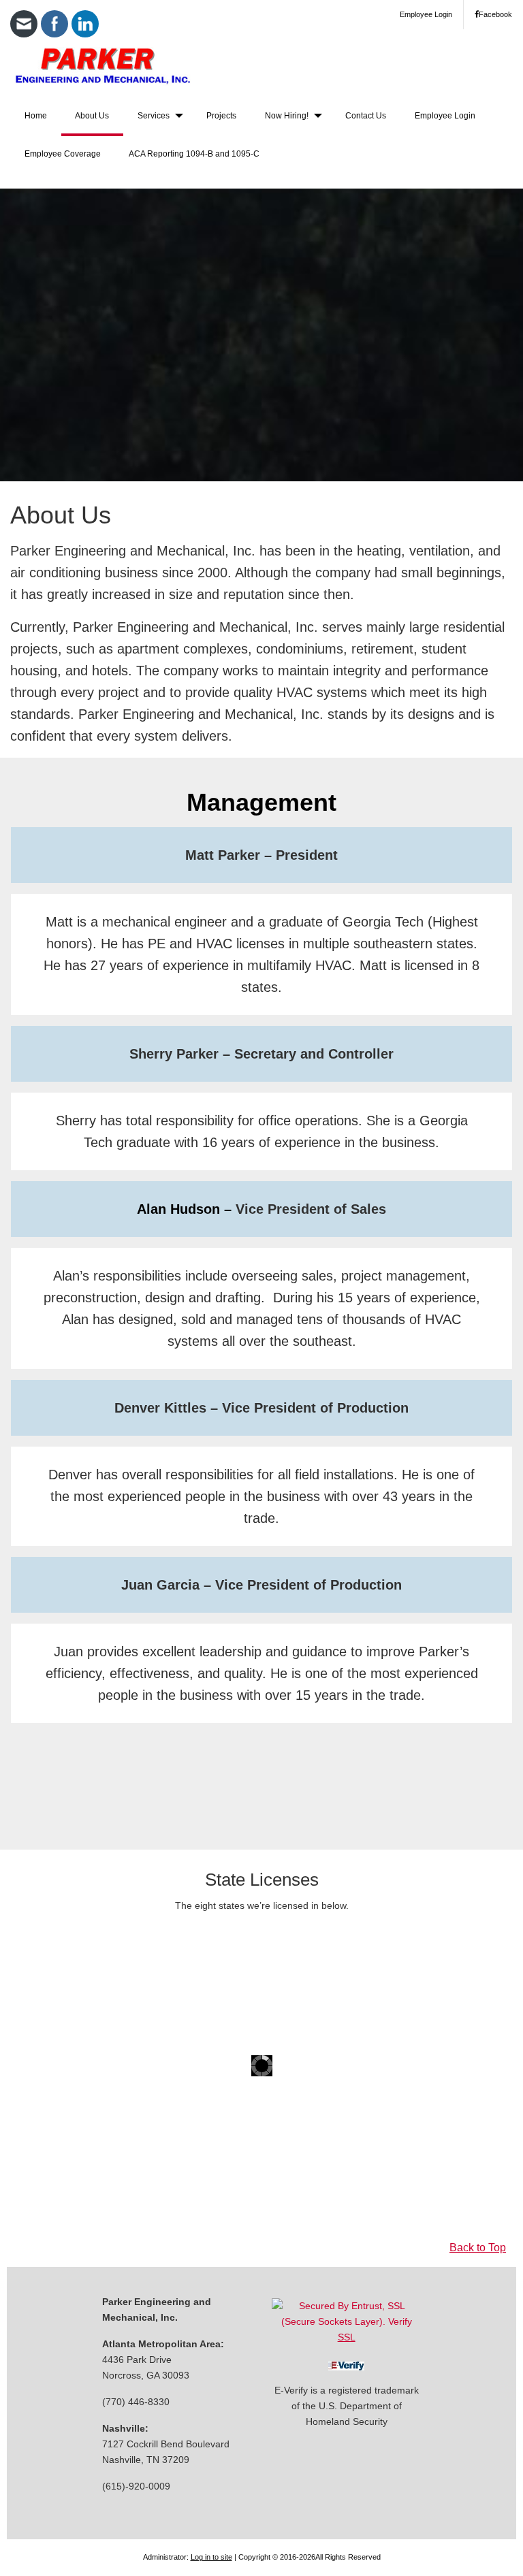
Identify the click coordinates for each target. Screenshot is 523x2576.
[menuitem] (36, 117)
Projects (221, 116)
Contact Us (366, 116)
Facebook (495, 14)
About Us (92, 116)
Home (36, 116)
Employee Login (426, 14)
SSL (347, 2337)
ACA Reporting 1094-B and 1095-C (194, 154)
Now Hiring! (287, 116)
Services (154, 116)
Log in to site (211, 2557)
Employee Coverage (63, 154)
